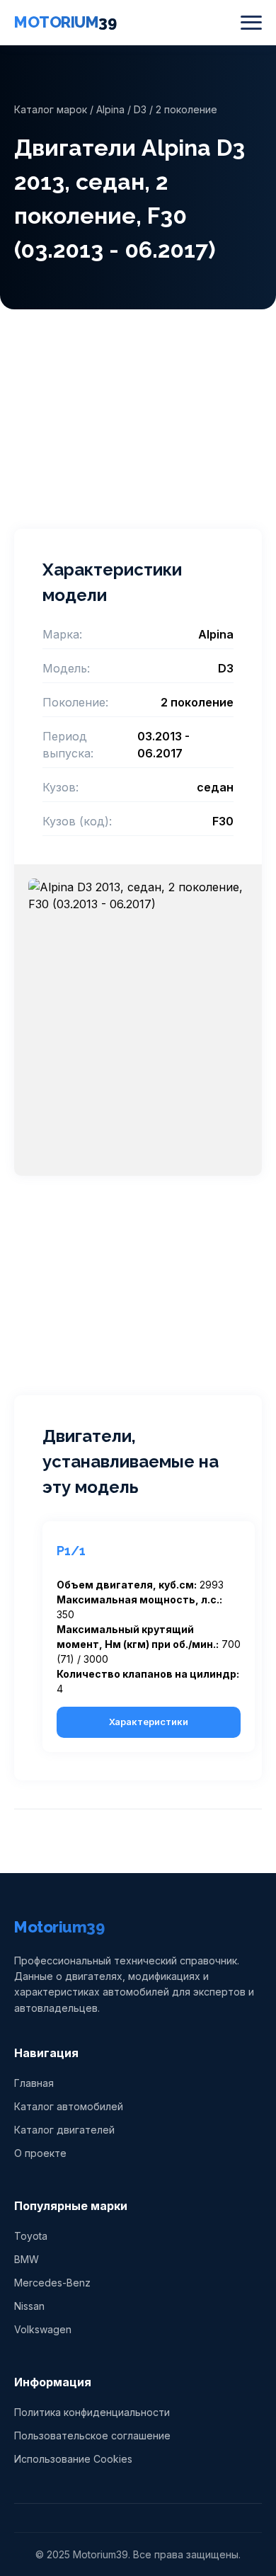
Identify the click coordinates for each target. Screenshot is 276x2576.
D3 (140, 109)
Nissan (29, 2306)
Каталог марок (51, 109)
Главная (34, 2083)
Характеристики (149, 1722)
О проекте (40, 2153)
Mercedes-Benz (52, 2283)
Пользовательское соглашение (92, 2435)
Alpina (110, 109)
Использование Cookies (73, 2459)
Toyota (31, 2236)
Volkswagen (43, 2329)
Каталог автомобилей (69, 2106)
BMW (27, 2259)
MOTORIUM (65, 22)
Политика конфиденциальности (92, 2412)
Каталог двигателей (64, 2130)
